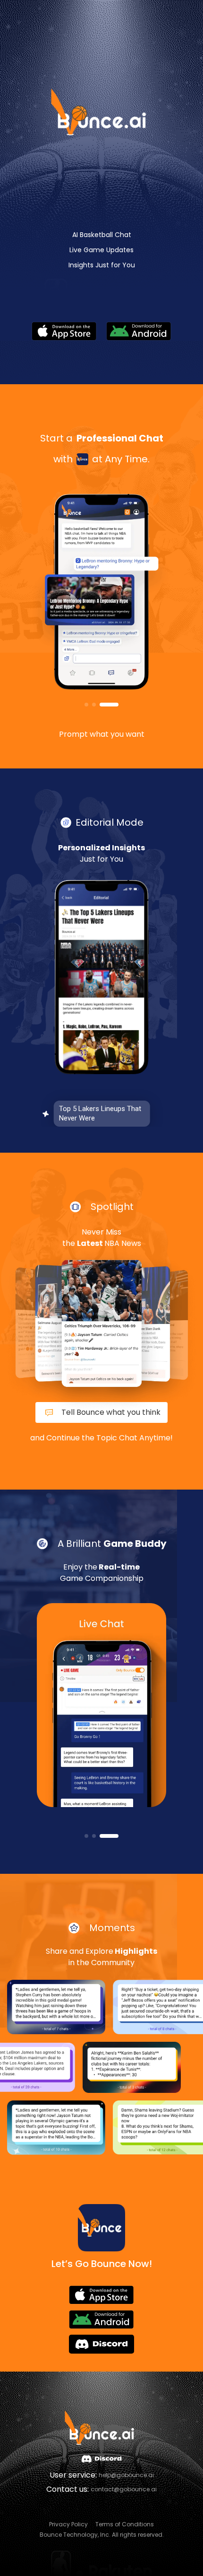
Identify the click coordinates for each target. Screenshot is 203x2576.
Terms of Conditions (125, 2524)
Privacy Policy (68, 2524)
